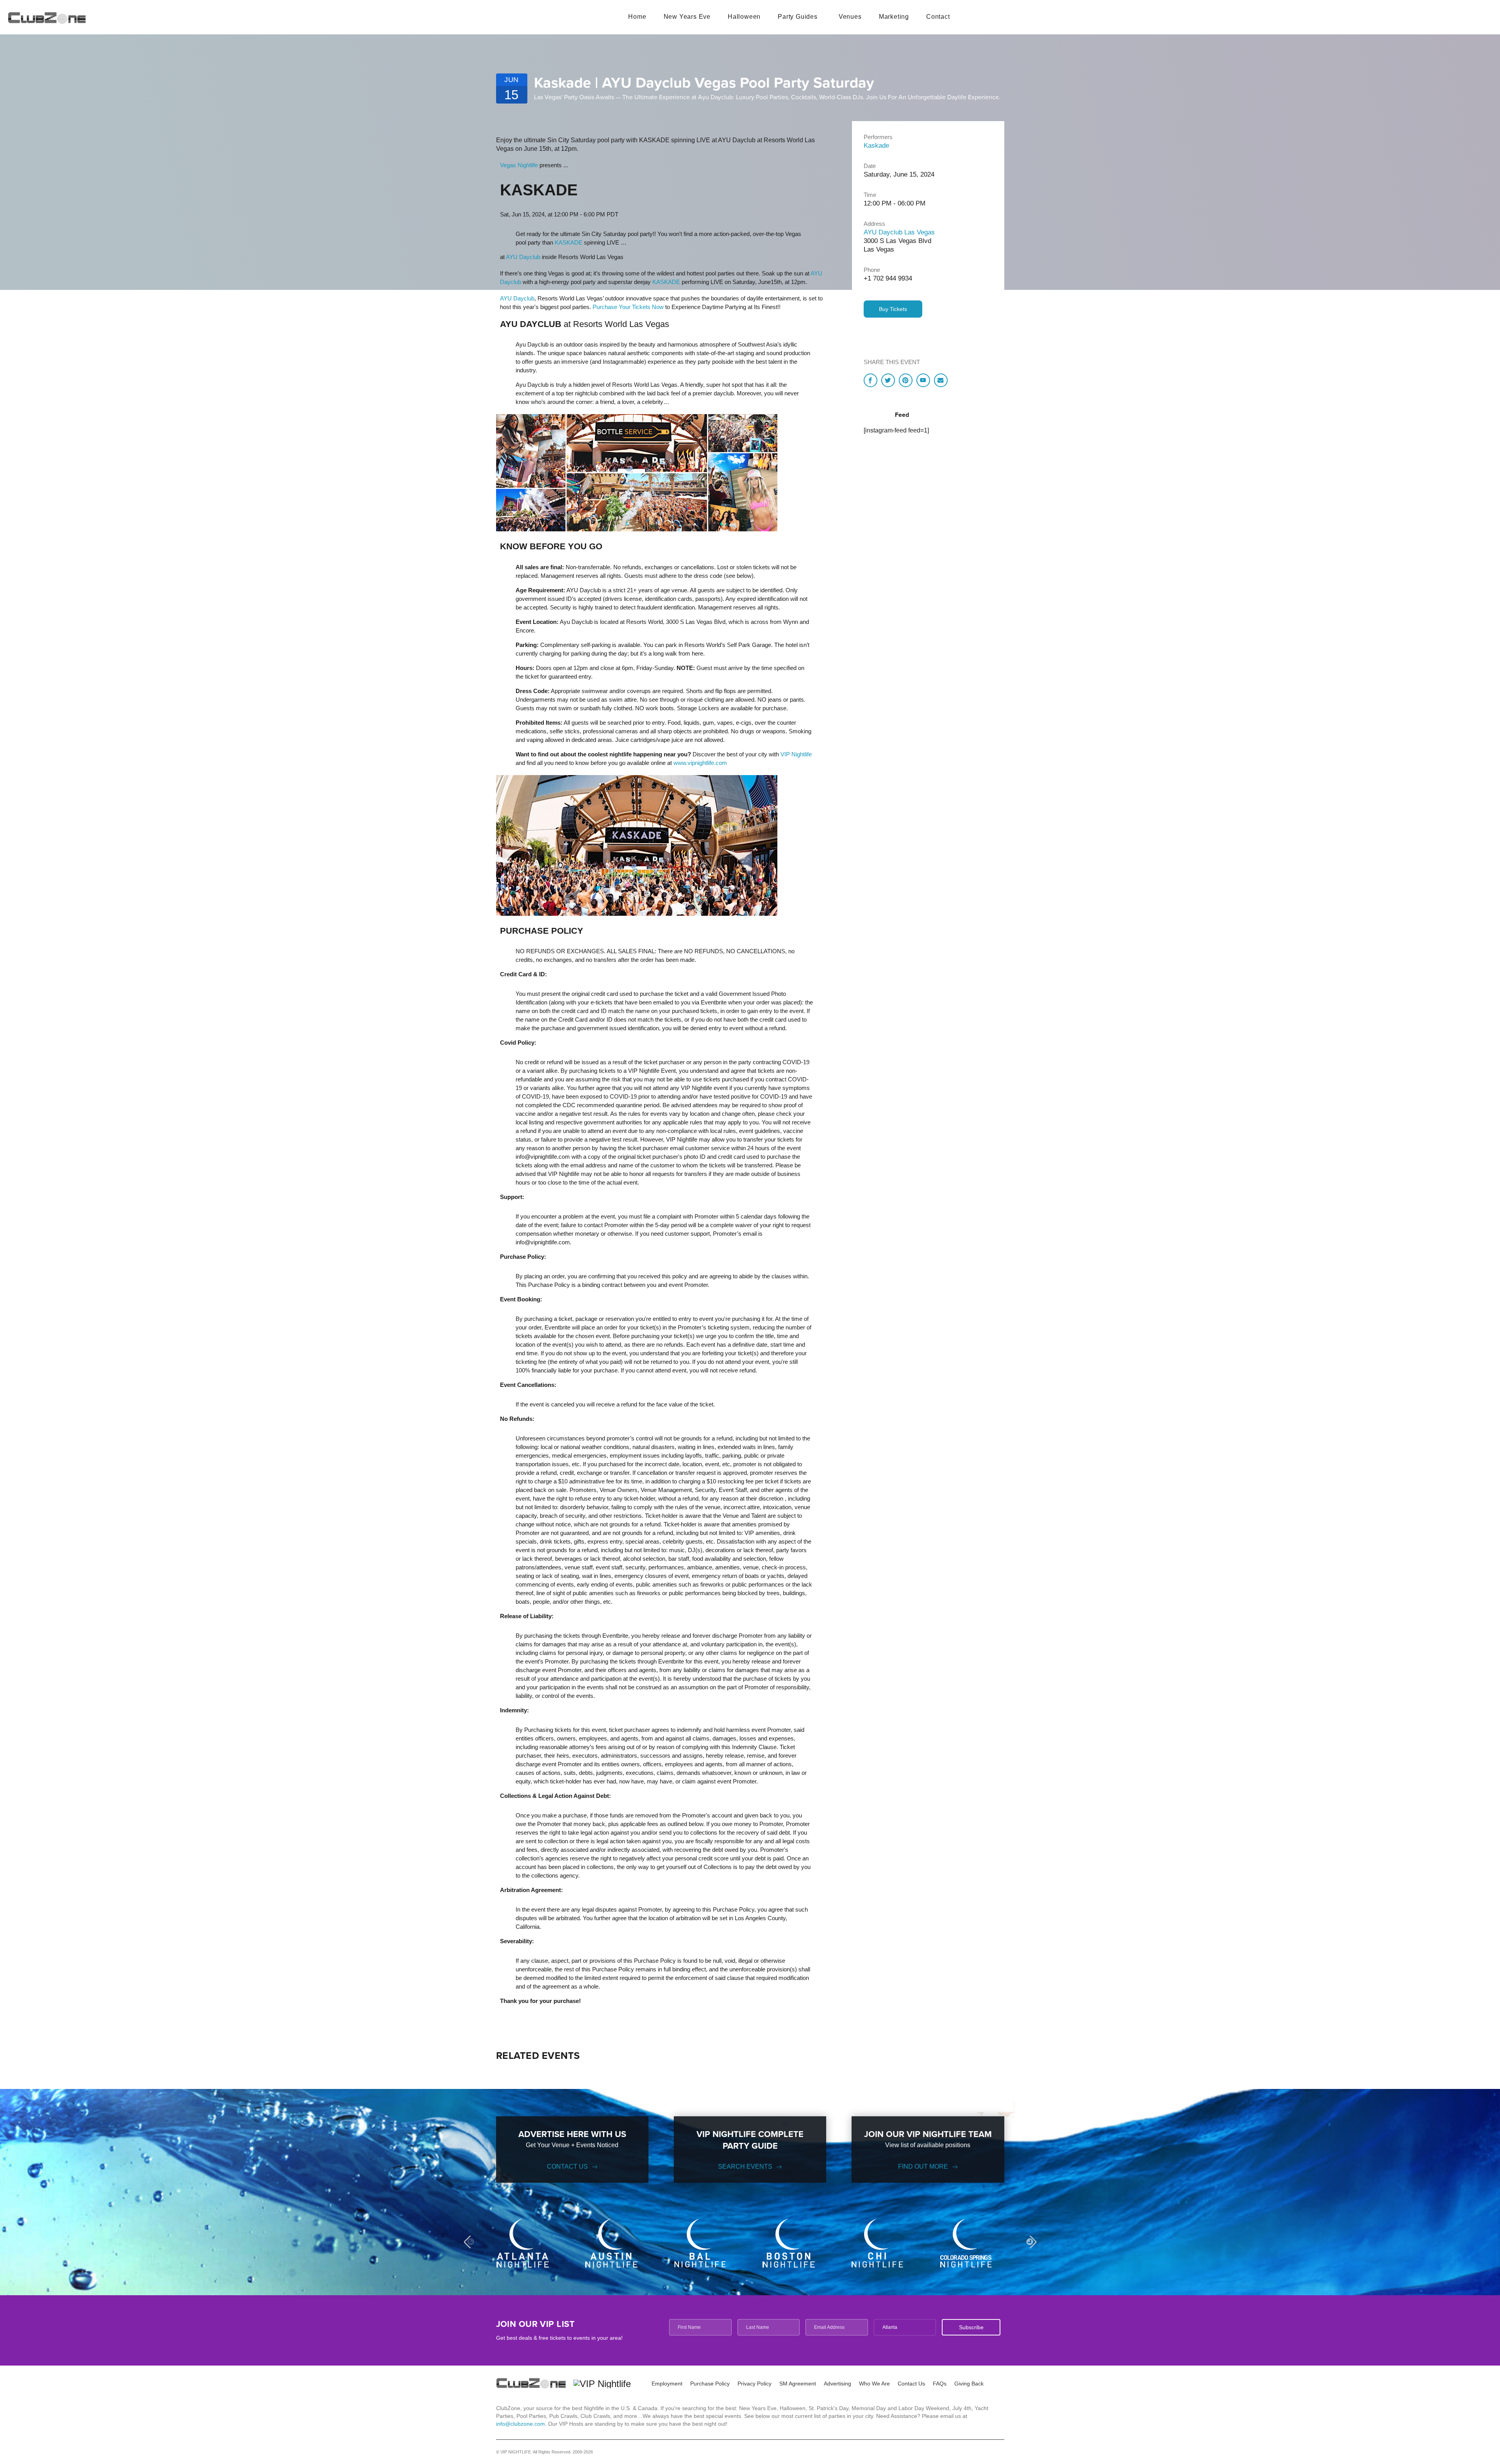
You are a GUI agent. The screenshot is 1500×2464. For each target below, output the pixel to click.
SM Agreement (798, 2384)
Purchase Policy (710, 2384)
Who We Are (874, 2384)
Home (637, 17)
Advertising (837, 2384)
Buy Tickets (893, 309)
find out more (923, 2166)
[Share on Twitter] (888, 380)
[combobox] (905, 2327)
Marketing (894, 17)
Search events (745, 2166)
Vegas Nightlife (519, 165)
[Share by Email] (941, 380)
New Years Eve (687, 17)
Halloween (744, 17)
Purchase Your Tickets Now (628, 307)
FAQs (940, 2384)
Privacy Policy (754, 2384)
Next (1030, 2242)
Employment (667, 2384)
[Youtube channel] (923, 380)
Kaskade (876, 146)
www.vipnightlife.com (700, 763)
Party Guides (798, 17)
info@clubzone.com (521, 2424)
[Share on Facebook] (871, 380)
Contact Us (567, 2166)
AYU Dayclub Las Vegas (899, 232)
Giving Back (969, 2384)
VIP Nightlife (796, 754)
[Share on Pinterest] (906, 380)
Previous (470, 2242)
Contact (938, 17)
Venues (850, 17)
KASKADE (569, 242)
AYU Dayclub (523, 257)
